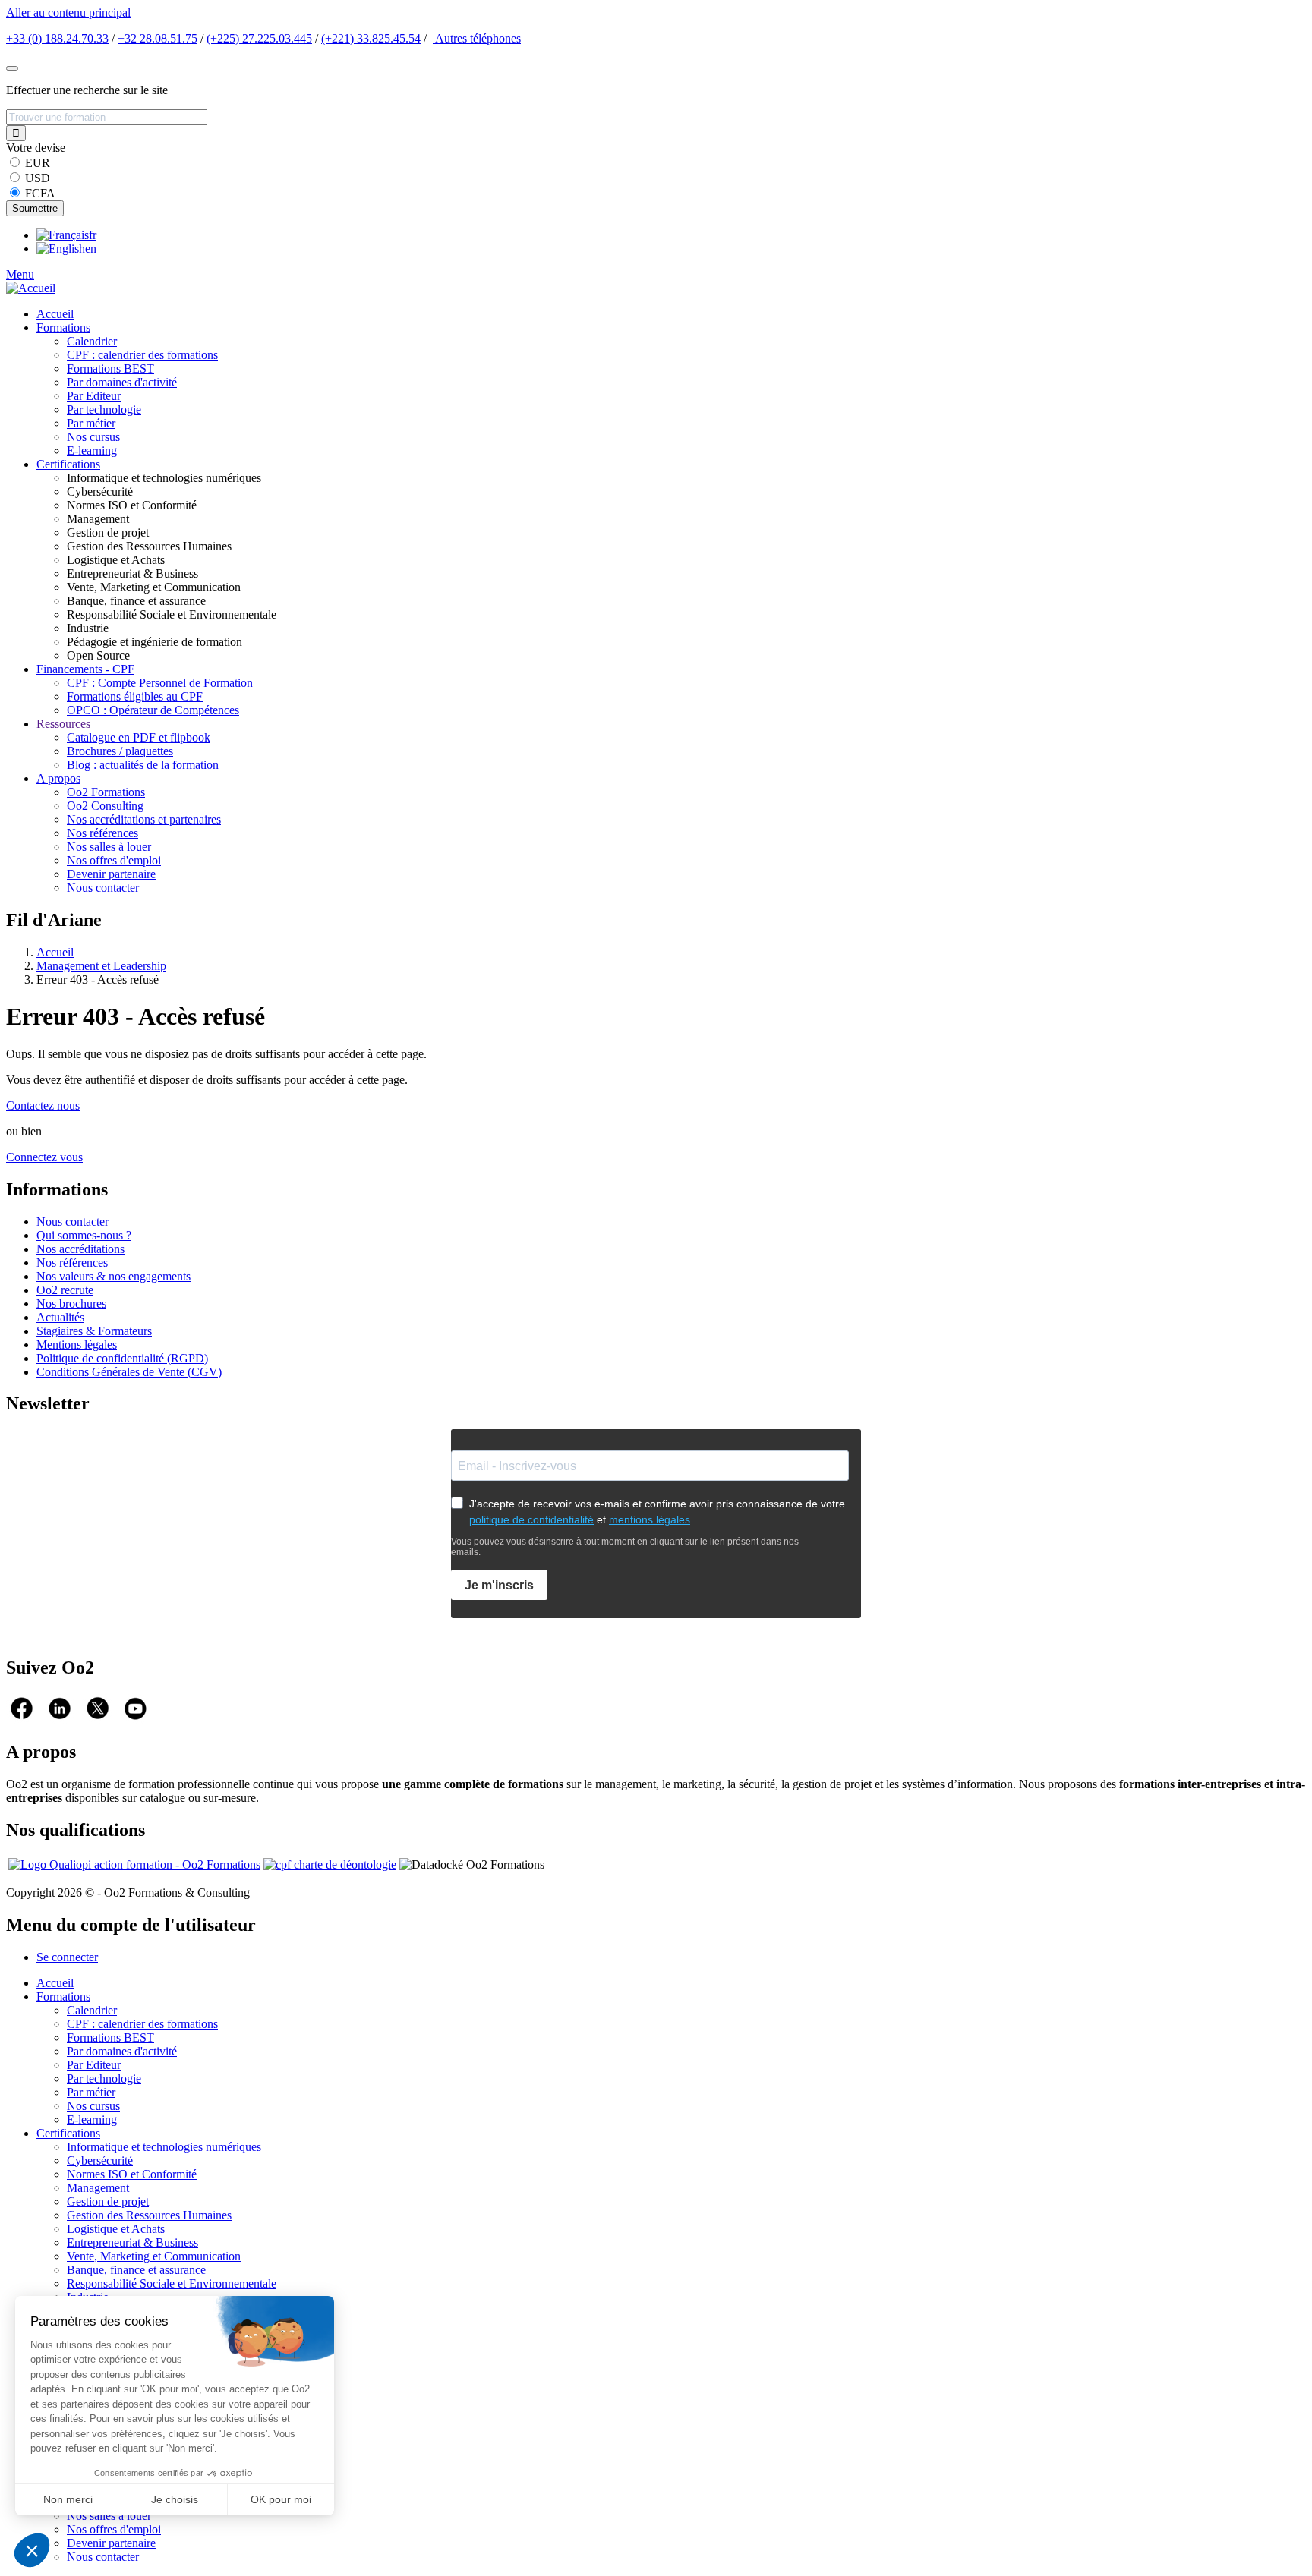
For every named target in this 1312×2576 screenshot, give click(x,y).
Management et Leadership (101, 966)
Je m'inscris (499, 1585)
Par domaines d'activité (122, 382)
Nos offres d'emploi (114, 860)
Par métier (91, 423)
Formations (63, 328)
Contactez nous (43, 1105)
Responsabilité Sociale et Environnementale (172, 2283)
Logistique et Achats (116, 2229)
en (91, 249)
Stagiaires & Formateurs (94, 1331)
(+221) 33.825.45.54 (371, 38)
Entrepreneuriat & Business (132, 2242)
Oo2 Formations (106, 792)
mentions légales (650, 1519)
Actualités (60, 1317)
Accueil (55, 314)
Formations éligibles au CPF (135, 696)
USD (38, 178)
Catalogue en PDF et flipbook (139, 737)
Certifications (68, 464)
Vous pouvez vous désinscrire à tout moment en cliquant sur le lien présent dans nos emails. (625, 1547)
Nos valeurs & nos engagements (114, 1276)
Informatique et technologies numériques (164, 2147)
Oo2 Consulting (105, 806)
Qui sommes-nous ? (84, 1235)
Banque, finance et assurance (136, 2270)
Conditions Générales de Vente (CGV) (129, 1372)
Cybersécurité (100, 2160)
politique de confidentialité (531, 1519)
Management (98, 2188)
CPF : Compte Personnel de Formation (160, 683)
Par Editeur (94, 396)
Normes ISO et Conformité (132, 2174)
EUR (38, 163)
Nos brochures (71, 1304)
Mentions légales (77, 1345)
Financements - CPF (85, 669)
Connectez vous (44, 1157)
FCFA (40, 193)
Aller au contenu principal (68, 13)
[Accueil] (31, 288)
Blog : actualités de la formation (143, 765)
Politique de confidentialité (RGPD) (122, 1358)
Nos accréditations (80, 1249)
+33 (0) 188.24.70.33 (57, 38)
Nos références (102, 833)
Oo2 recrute (65, 1290)
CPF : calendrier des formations (142, 355)
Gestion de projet (108, 2201)
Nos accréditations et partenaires (144, 819)
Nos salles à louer (109, 847)
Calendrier (92, 341)
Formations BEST (110, 368)
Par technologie (104, 409)
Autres (477, 38)
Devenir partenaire (111, 874)
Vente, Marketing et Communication (154, 2256)
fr (93, 235)
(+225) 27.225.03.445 (259, 38)
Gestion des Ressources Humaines (149, 2215)
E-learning (92, 450)
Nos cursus (93, 437)
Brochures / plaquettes (120, 751)
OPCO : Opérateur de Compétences (153, 710)
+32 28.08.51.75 (158, 38)
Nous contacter (103, 888)
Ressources (63, 724)
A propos (58, 778)
